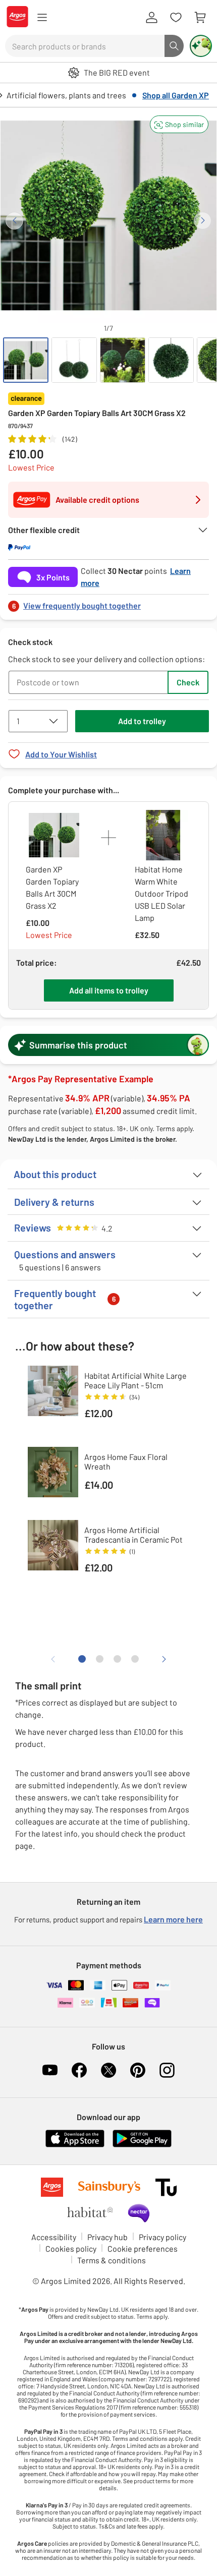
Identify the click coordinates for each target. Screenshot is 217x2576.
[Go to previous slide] (14, 221)
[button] (179, 124)
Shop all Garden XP (176, 95)
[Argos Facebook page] (79, 2070)
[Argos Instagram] (167, 2070)
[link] (108, 603)
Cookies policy (71, 2248)
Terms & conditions (112, 2260)
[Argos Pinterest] (138, 2070)
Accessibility (54, 2237)
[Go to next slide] (203, 221)
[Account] (151, 18)
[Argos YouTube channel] (50, 2070)
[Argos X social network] (108, 2070)
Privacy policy (162, 2237)
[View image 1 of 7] (26, 360)
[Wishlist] (176, 18)
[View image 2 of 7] (74, 360)
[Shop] (42, 18)
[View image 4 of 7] (171, 360)
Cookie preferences (143, 2248)
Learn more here (173, 1919)
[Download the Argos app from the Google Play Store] (142, 2145)
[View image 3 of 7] (123, 360)
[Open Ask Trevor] (201, 46)
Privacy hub (107, 2237)
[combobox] (85, 46)
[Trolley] (200, 18)
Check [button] (188, 682)
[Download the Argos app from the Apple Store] (75, 2145)
